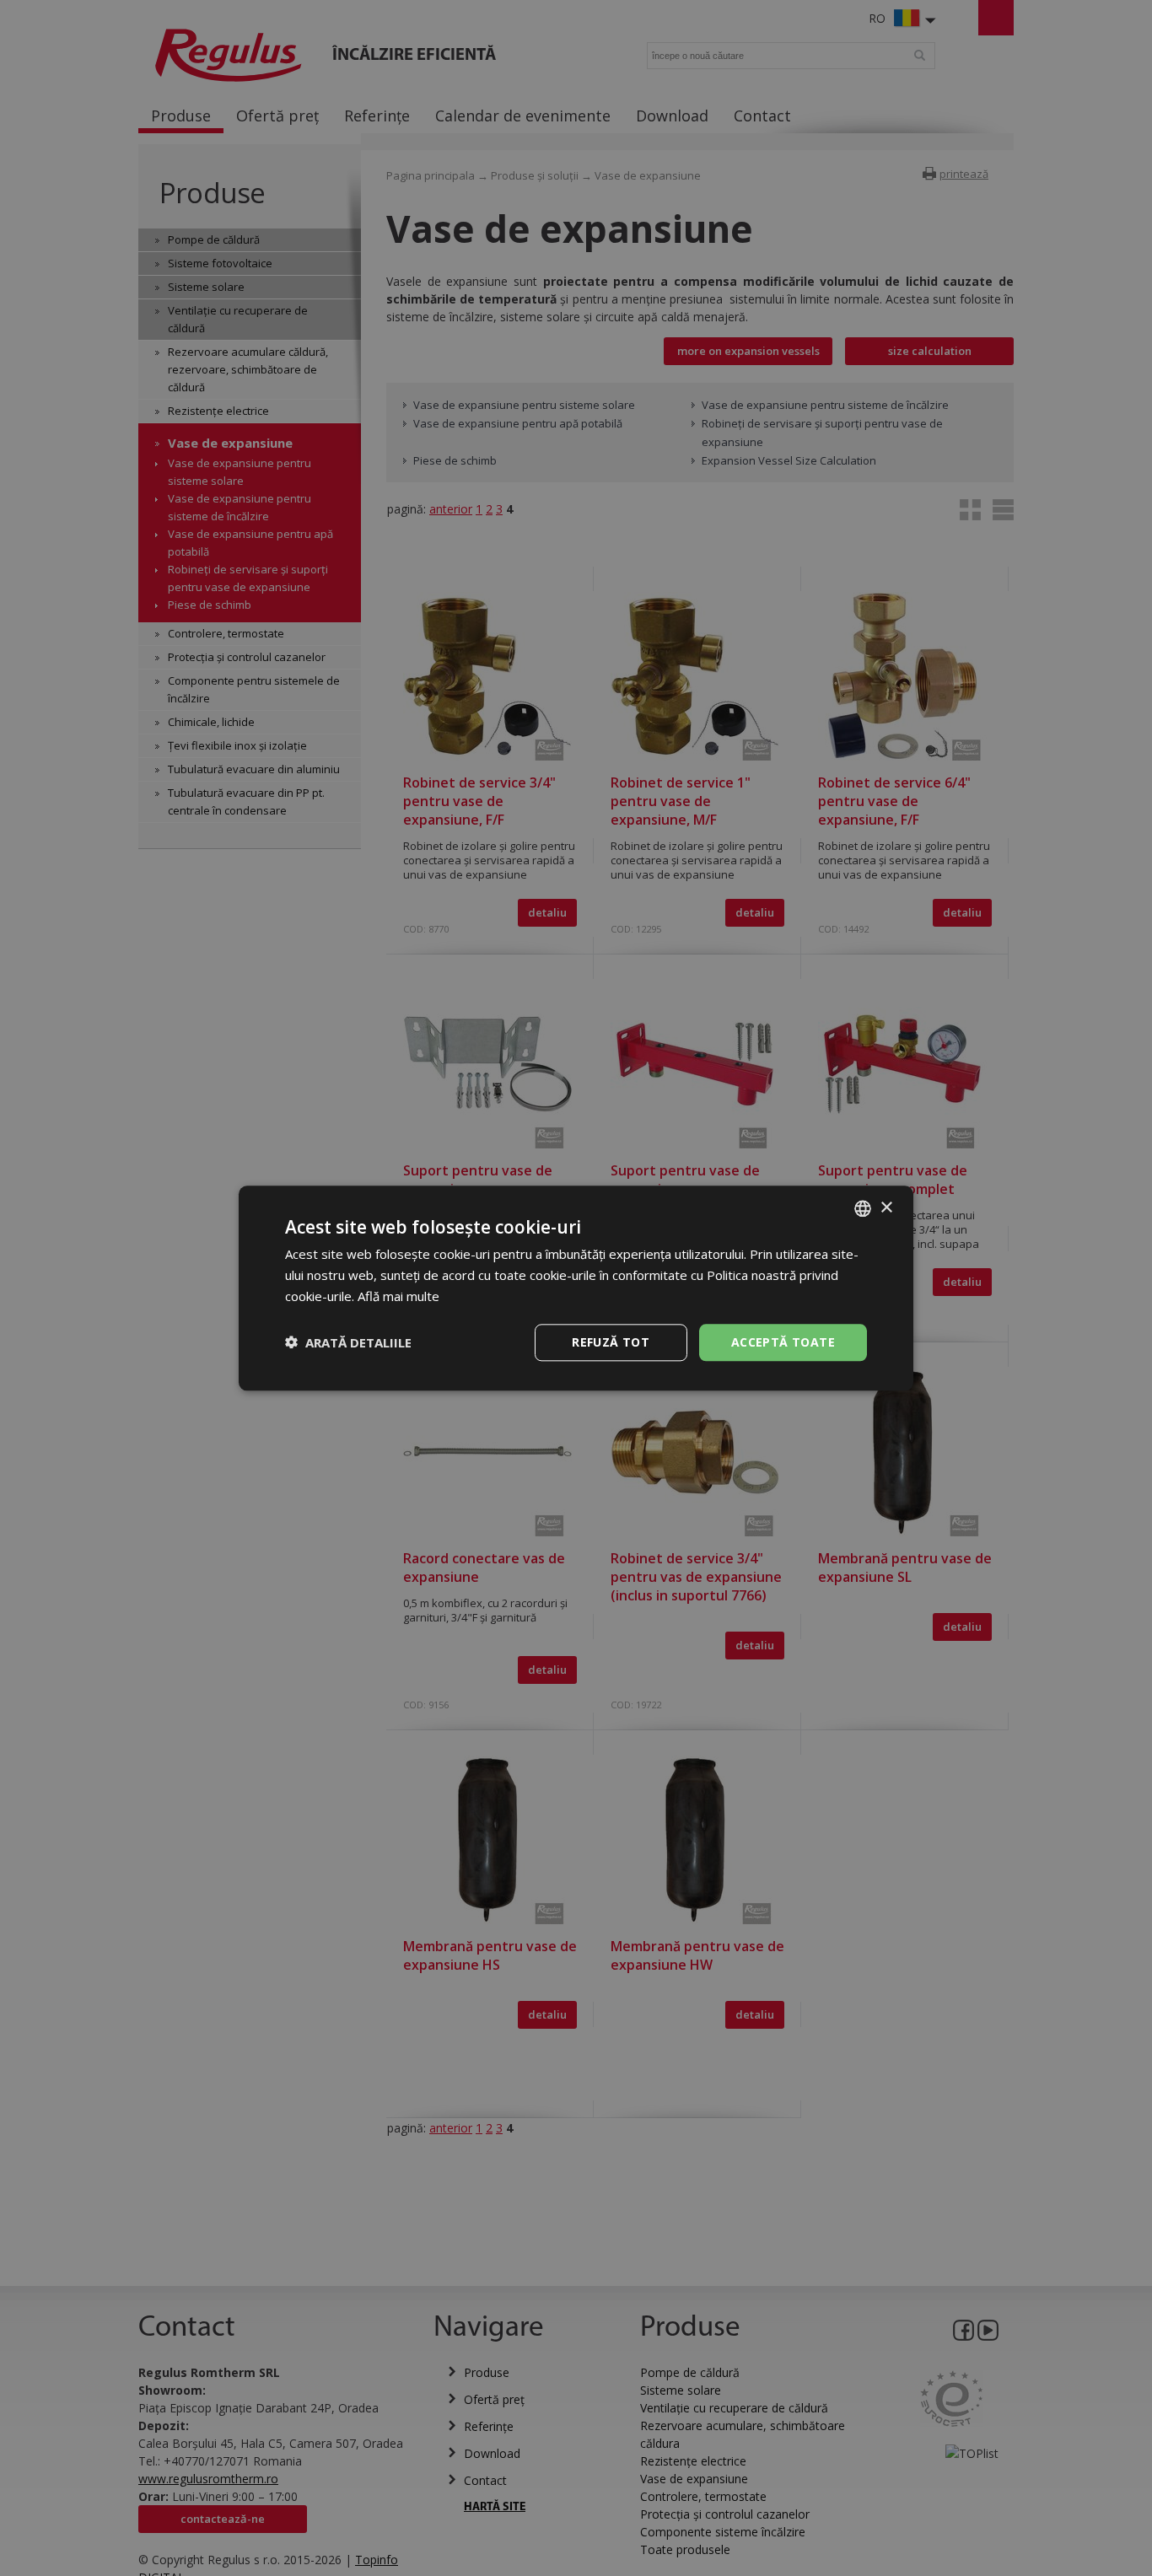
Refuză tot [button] (611, 1341)
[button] (348, 1342)
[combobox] (863, 1208)
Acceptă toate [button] (783, 1341)
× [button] (886, 1207)
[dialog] (576, 1288)
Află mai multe (398, 1296)
